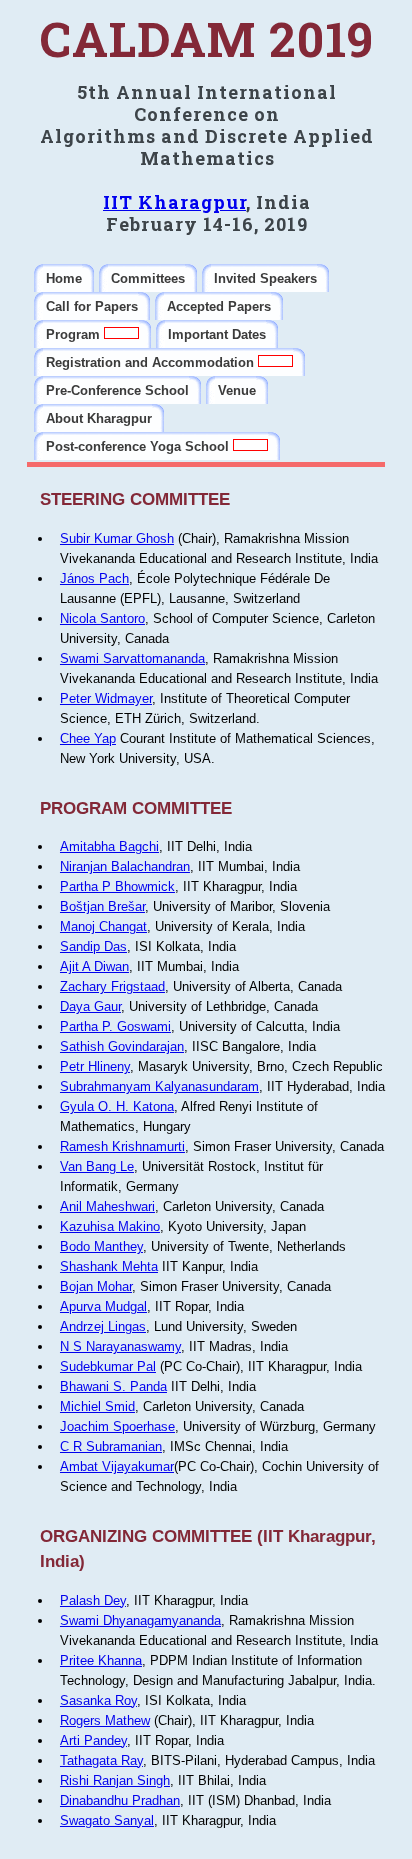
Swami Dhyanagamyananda (140, 1620)
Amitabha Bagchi (109, 846)
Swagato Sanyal (107, 1820)
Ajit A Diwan (94, 966)
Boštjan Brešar (102, 906)
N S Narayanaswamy (120, 1346)
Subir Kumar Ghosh (117, 538)
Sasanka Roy (98, 1700)
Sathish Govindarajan (122, 1046)
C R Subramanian (111, 1446)
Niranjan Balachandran (125, 866)
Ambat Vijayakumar (117, 1466)
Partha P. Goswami (115, 1026)
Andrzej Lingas (103, 1326)
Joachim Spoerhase (117, 1426)
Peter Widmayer (106, 698)
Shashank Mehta (109, 1266)
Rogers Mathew (105, 1720)
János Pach (94, 578)
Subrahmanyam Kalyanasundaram (159, 1086)
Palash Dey (93, 1600)
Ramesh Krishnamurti (122, 1146)
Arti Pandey (93, 1740)
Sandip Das (93, 946)
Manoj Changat (103, 926)
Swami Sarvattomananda (132, 658)
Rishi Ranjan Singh (115, 1780)
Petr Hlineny (95, 1066)
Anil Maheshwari (107, 1206)
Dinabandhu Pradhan (120, 1800)
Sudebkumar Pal (108, 1366)
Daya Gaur (90, 1006)
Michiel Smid (97, 1406)
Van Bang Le (97, 1166)
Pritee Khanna (101, 1660)
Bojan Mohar (96, 1286)
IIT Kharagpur (174, 202)
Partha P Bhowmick (117, 886)
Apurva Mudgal (103, 1306)
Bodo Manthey (101, 1246)
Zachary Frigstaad (112, 986)
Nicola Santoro (102, 618)
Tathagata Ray (101, 1760)
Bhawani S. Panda (113, 1386)
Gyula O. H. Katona (117, 1106)
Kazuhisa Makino (110, 1226)
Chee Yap (88, 738)
